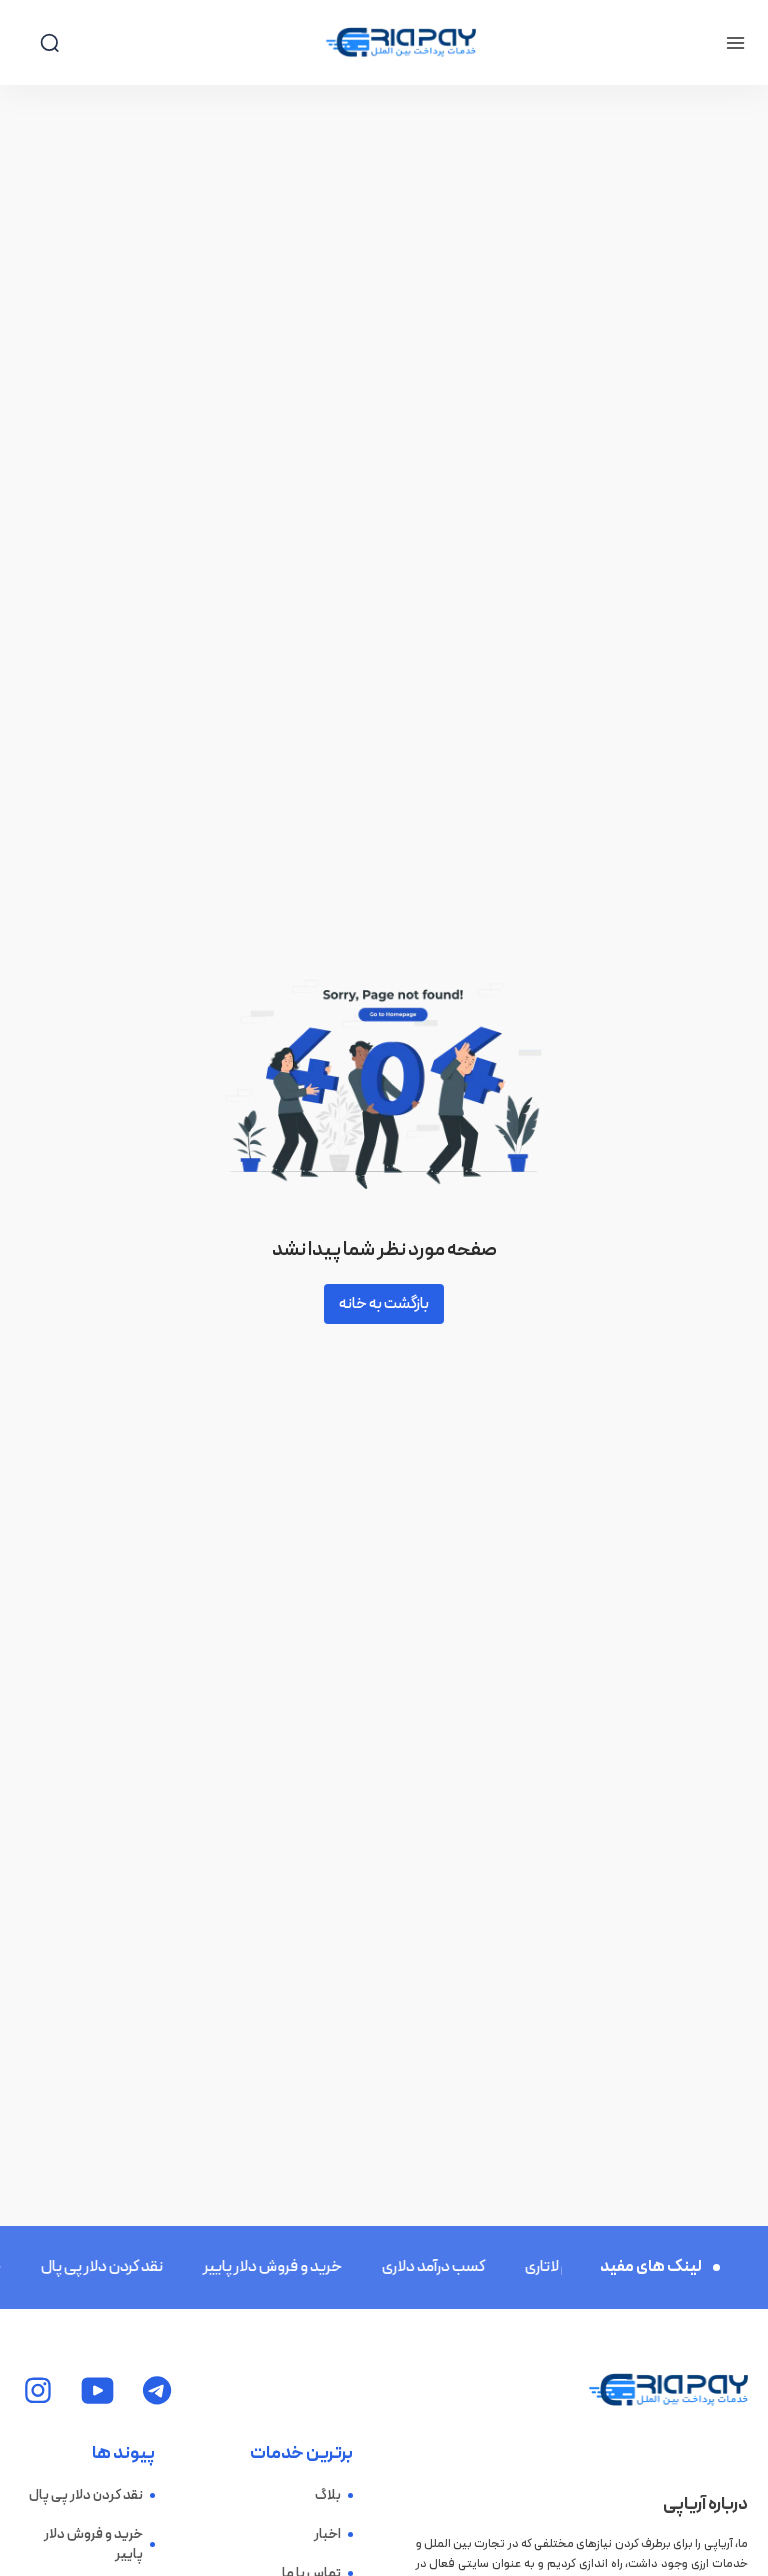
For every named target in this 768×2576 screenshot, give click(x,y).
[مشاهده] (157, 2390)
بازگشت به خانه (384, 1304)
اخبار (327, 2535)
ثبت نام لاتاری (553, 2267)
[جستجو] (49, 42)
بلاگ (328, 2496)
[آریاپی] (401, 43)
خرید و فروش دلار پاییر (259, 2267)
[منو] (735, 43)
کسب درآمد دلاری (420, 2267)
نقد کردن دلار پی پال (89, 2267)
